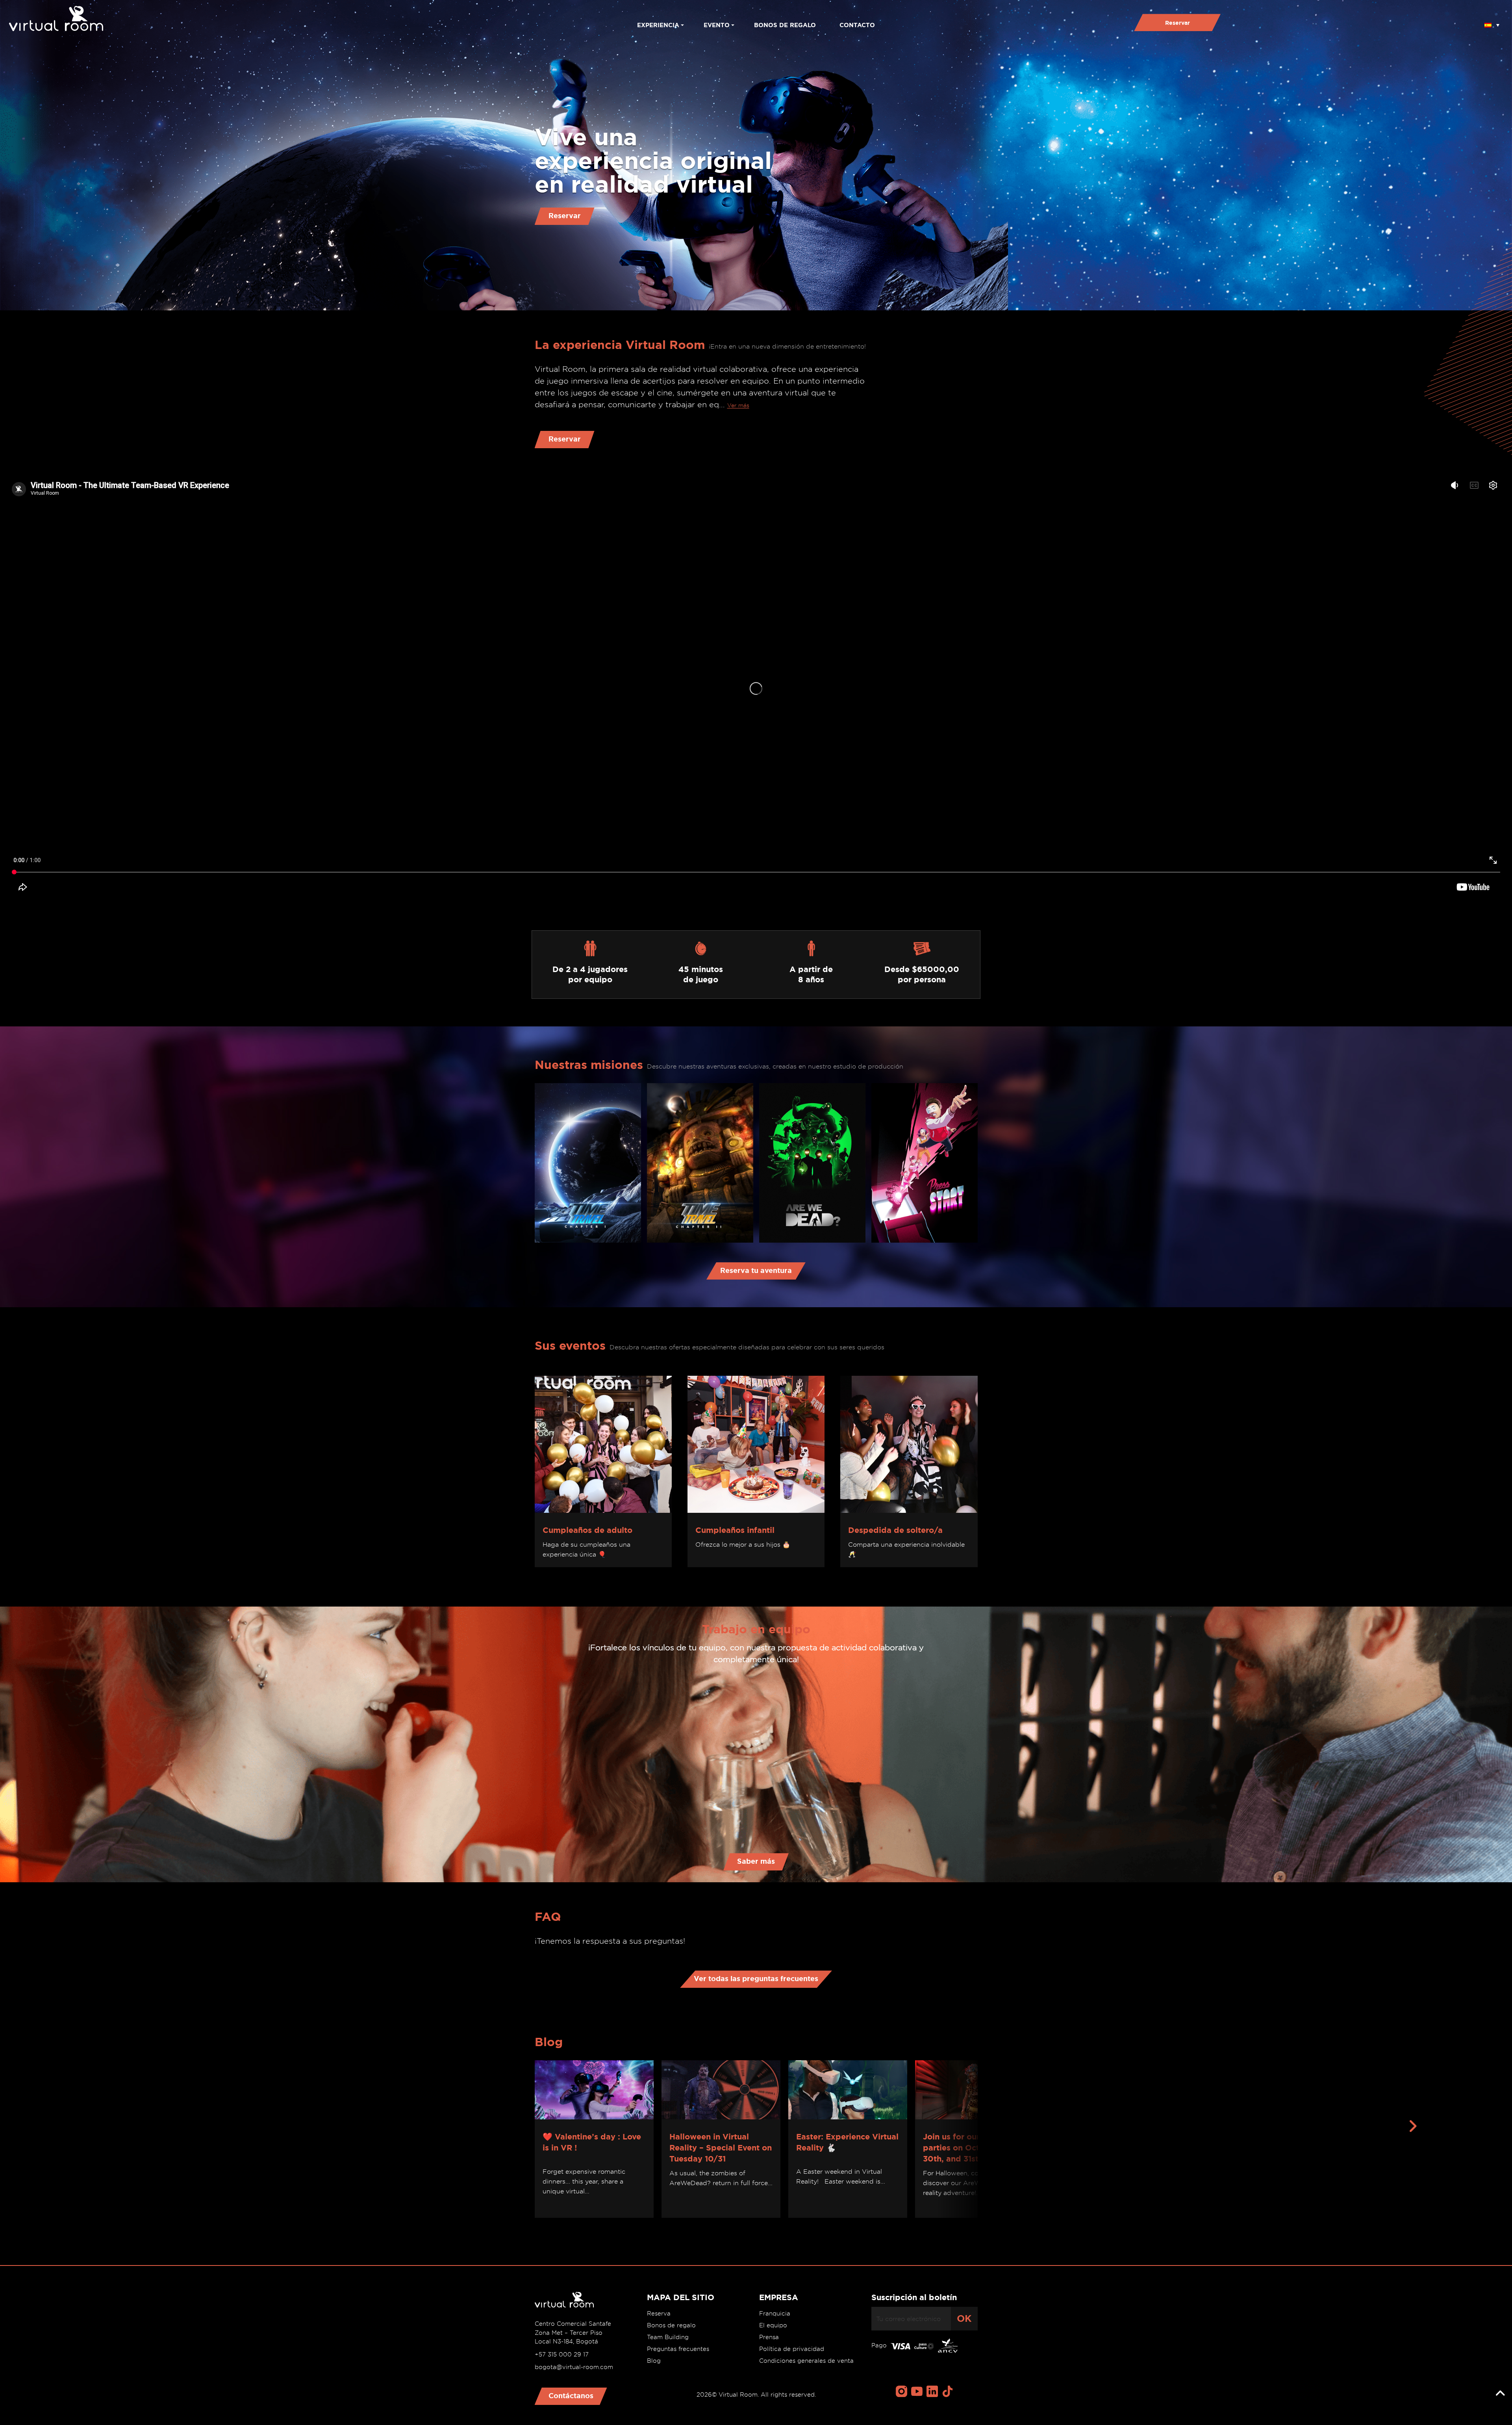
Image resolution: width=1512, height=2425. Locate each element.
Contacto (857, 25)
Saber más (756, 1861)
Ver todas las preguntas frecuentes (756, 1978)
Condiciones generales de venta (806, 2361)
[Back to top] (1500, 2393)
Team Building (668, 2337)
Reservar (1178, 23)
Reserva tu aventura (756, 1270)
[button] (1492, 22)
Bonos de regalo (785, 25)
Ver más (738, 405)
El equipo (773, 2325)
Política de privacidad (792, 2349)
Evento (717, 25)
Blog (654, 2361)
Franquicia (775, 2314)
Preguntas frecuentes (678, 2349)
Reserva (659, 2314)
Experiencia (658, 25)
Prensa (769, 2337)
